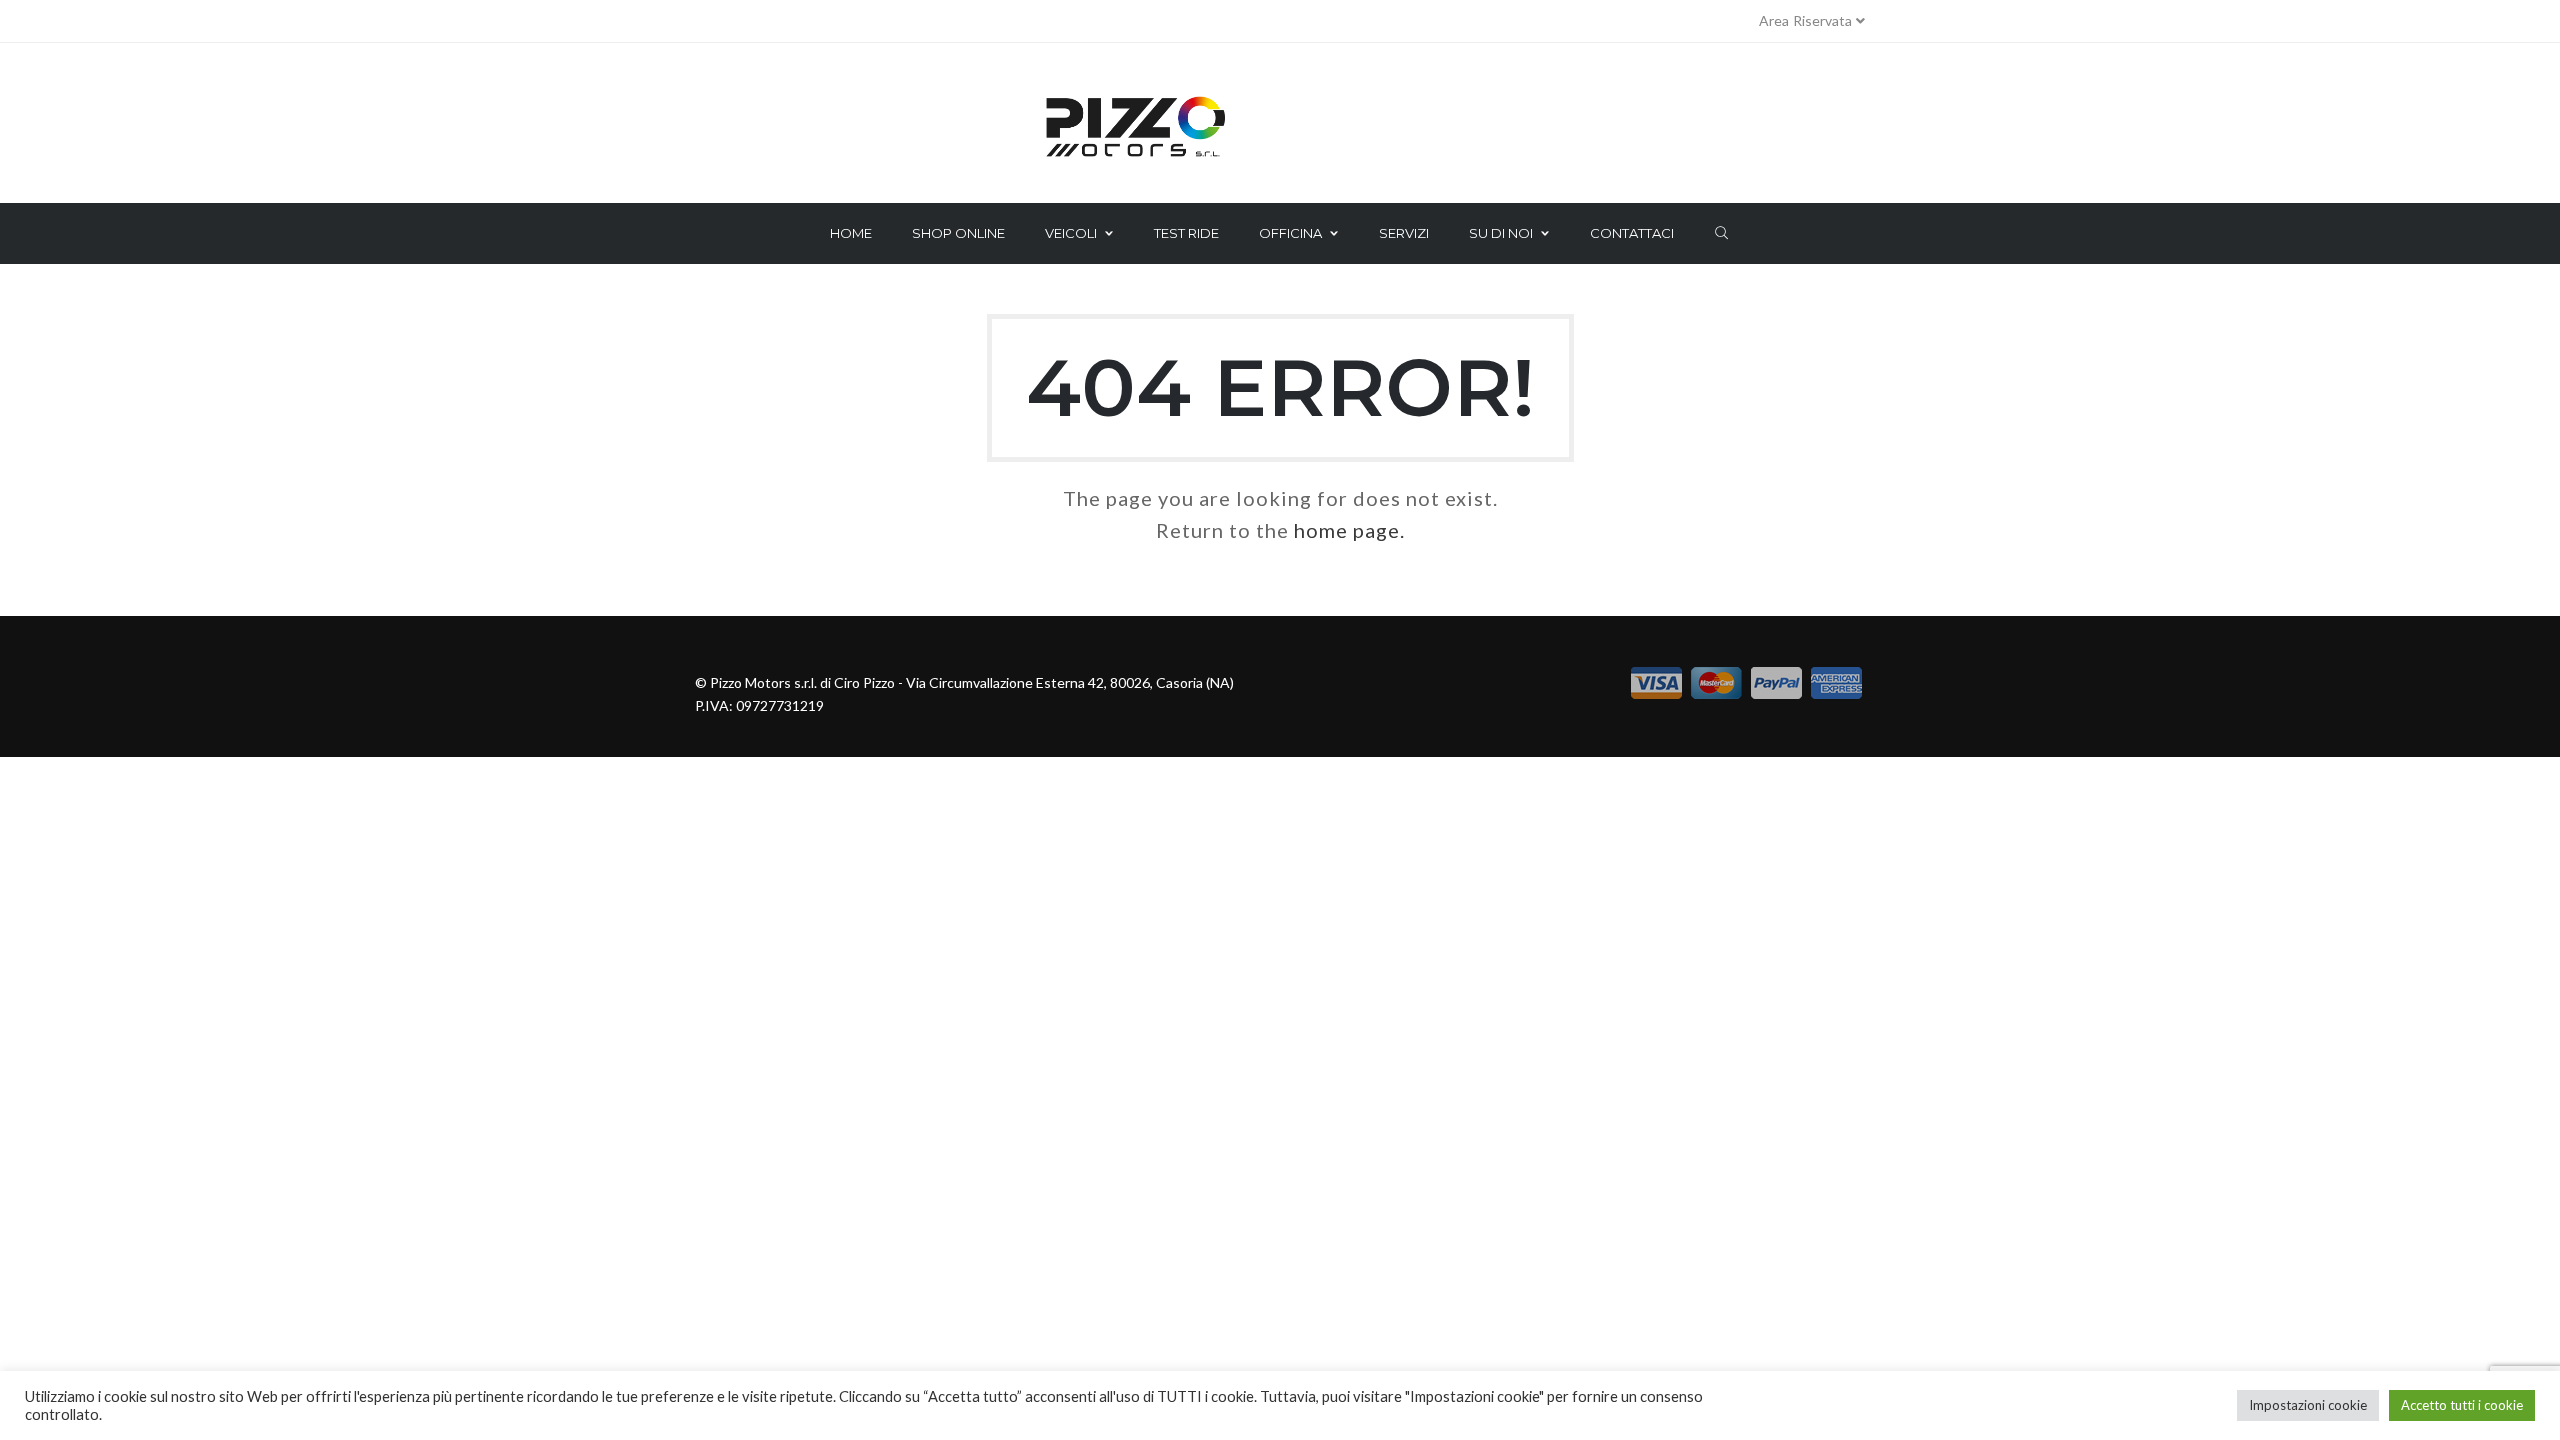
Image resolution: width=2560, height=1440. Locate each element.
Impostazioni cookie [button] (2308, 1405)
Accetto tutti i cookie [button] (2462, 1405)
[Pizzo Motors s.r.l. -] (1280, 128)
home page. (1349, 530)
